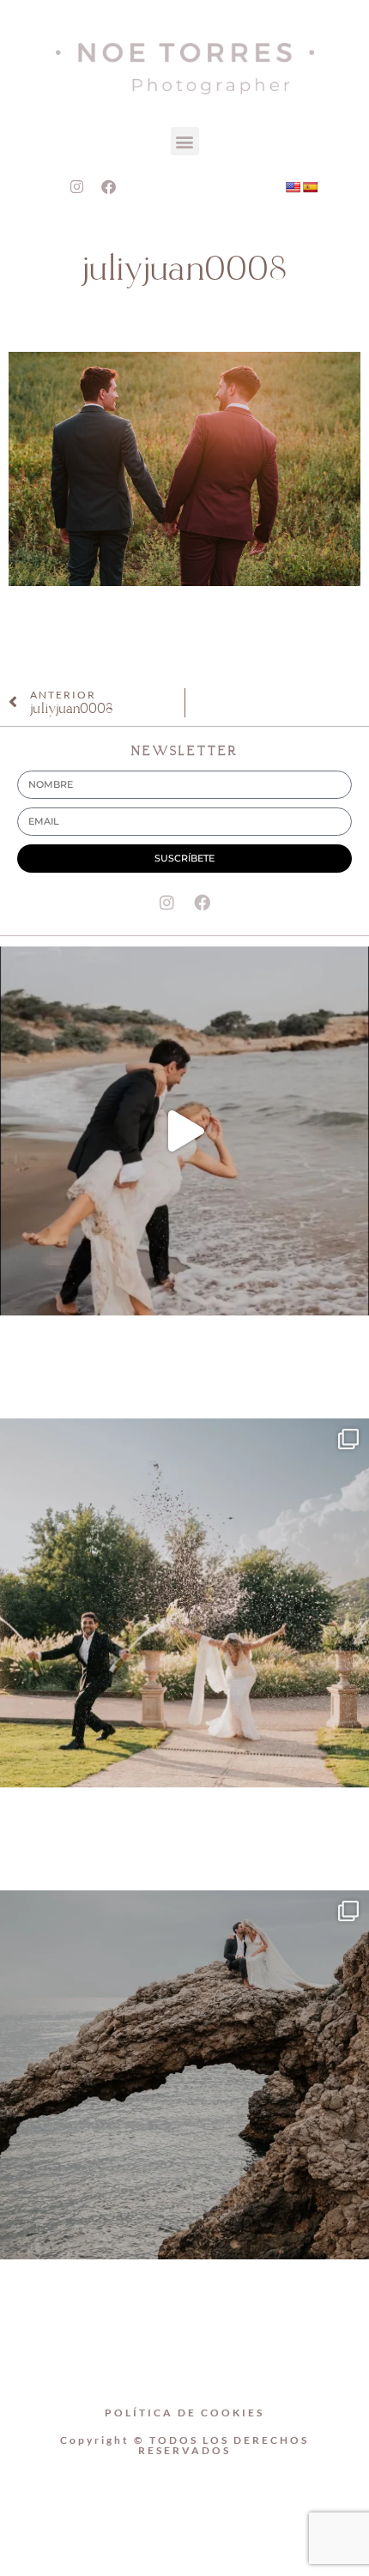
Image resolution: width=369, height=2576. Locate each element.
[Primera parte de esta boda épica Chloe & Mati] (184, 1603)
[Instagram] (76, 186)
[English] (293, 187)
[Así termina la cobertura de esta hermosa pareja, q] (184, 2075)
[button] (185, 141)
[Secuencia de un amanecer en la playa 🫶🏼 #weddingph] (184, 1131)
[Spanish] (310, 187)
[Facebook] (108, 186)
